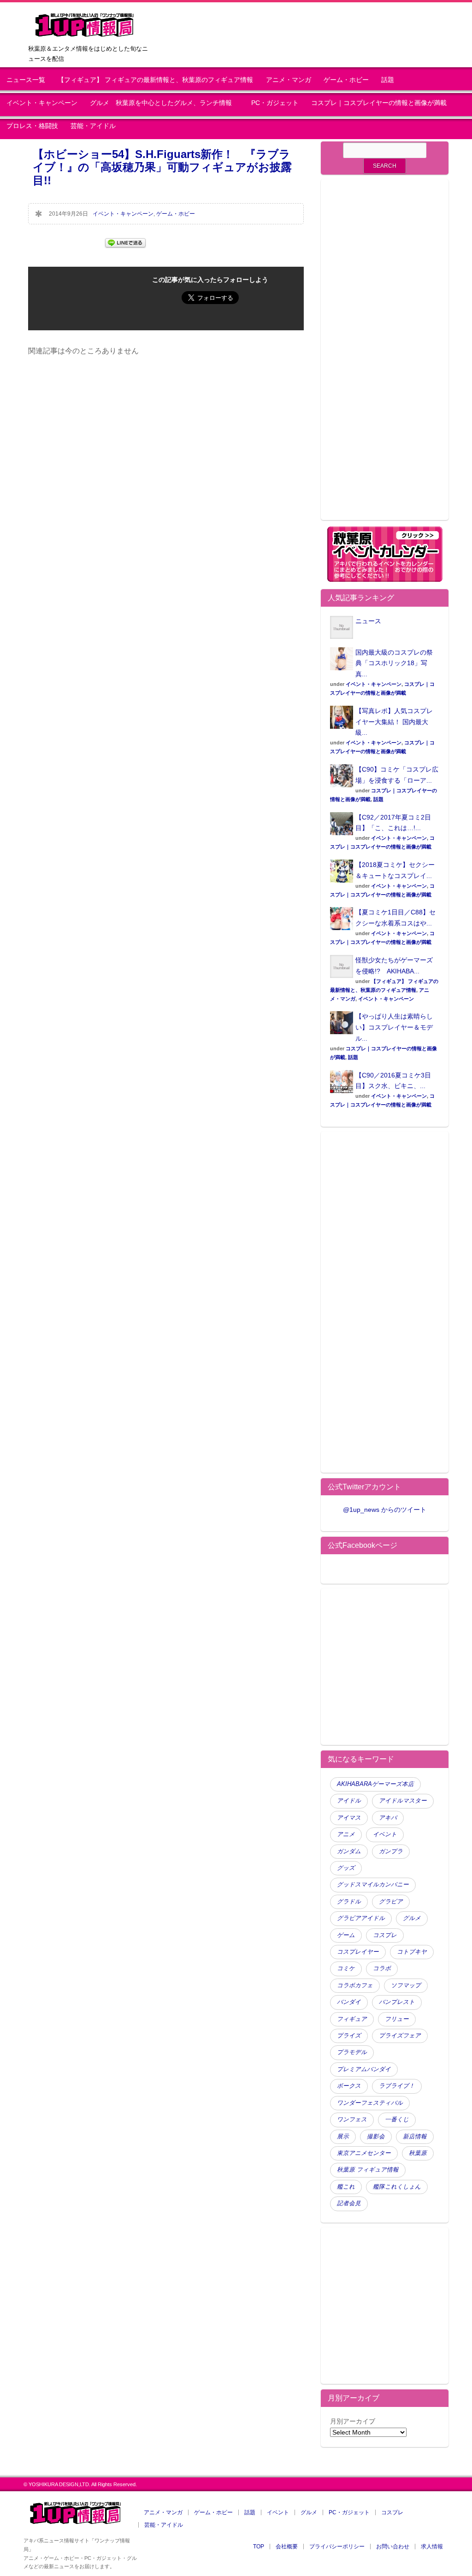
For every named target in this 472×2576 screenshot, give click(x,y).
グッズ (346, 1868)
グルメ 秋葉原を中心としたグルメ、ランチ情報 (164, 103)
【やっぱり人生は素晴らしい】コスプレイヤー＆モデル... (394, 1027)
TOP (259, 2547)
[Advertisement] (385, 355)
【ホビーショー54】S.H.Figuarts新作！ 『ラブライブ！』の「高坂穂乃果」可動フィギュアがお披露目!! (162, 167)
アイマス (349, 1818)
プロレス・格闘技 (32, 126)
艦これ (346, 2187)
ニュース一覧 (26, 80)
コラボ (382, 1968)
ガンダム (349, 1851)
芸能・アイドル (93, 126)
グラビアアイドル (361, 1918)
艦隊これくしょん (397, 2187)
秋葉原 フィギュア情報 (368, 2170)
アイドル (349, 1801)
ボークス (349, 2086)
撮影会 (376, 2137)
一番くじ (397, 2119)
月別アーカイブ (353, 2421)
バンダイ (349, 2002)
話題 (388, 80)
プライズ (349, 2036)
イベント (385, 1834)
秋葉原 (418, 2153)
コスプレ (385, 1935)
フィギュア (352, 2019)
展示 (343, 2137)
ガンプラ (391, 1851)
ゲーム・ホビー (346, 80)
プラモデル (352, 2052)
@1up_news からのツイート (385, 1510)
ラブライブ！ (397, 2086)
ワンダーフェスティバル (370, 2103)
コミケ (346, 1968)
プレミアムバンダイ (364, 2069)
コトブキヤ (412, 1952)
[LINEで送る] (125, 242)
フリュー (397, 2019)
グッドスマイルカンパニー (373, 1885)
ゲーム (346, 1935)
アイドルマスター (403, 1801)
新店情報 (415, 2137)
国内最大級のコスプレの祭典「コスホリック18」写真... (394, 663)
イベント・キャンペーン (42, 103)
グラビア (391, 1902)
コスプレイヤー (358, 1952)
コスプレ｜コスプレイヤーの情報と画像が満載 (379, 103)
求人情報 (432, 2547)
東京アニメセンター (364, 2153)
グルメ (412, 1918)
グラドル (349, 1902)
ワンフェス (352, 2119)
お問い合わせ (393, 2547)
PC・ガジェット (275, 103)
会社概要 (287, 2547)
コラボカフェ (355, 1985)
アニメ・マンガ (289, 80)
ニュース (368, 621)
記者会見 (349, 2203)
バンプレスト (397, 2002)
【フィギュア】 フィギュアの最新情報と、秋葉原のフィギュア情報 (155, 80)
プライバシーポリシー (337, 2547)
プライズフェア (400, 2036)
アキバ (388, 1818)
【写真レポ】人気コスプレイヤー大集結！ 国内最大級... (394, 722)
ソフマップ (406, 1985)
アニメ (346, 1834)
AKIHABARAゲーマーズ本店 (375, 1784)
